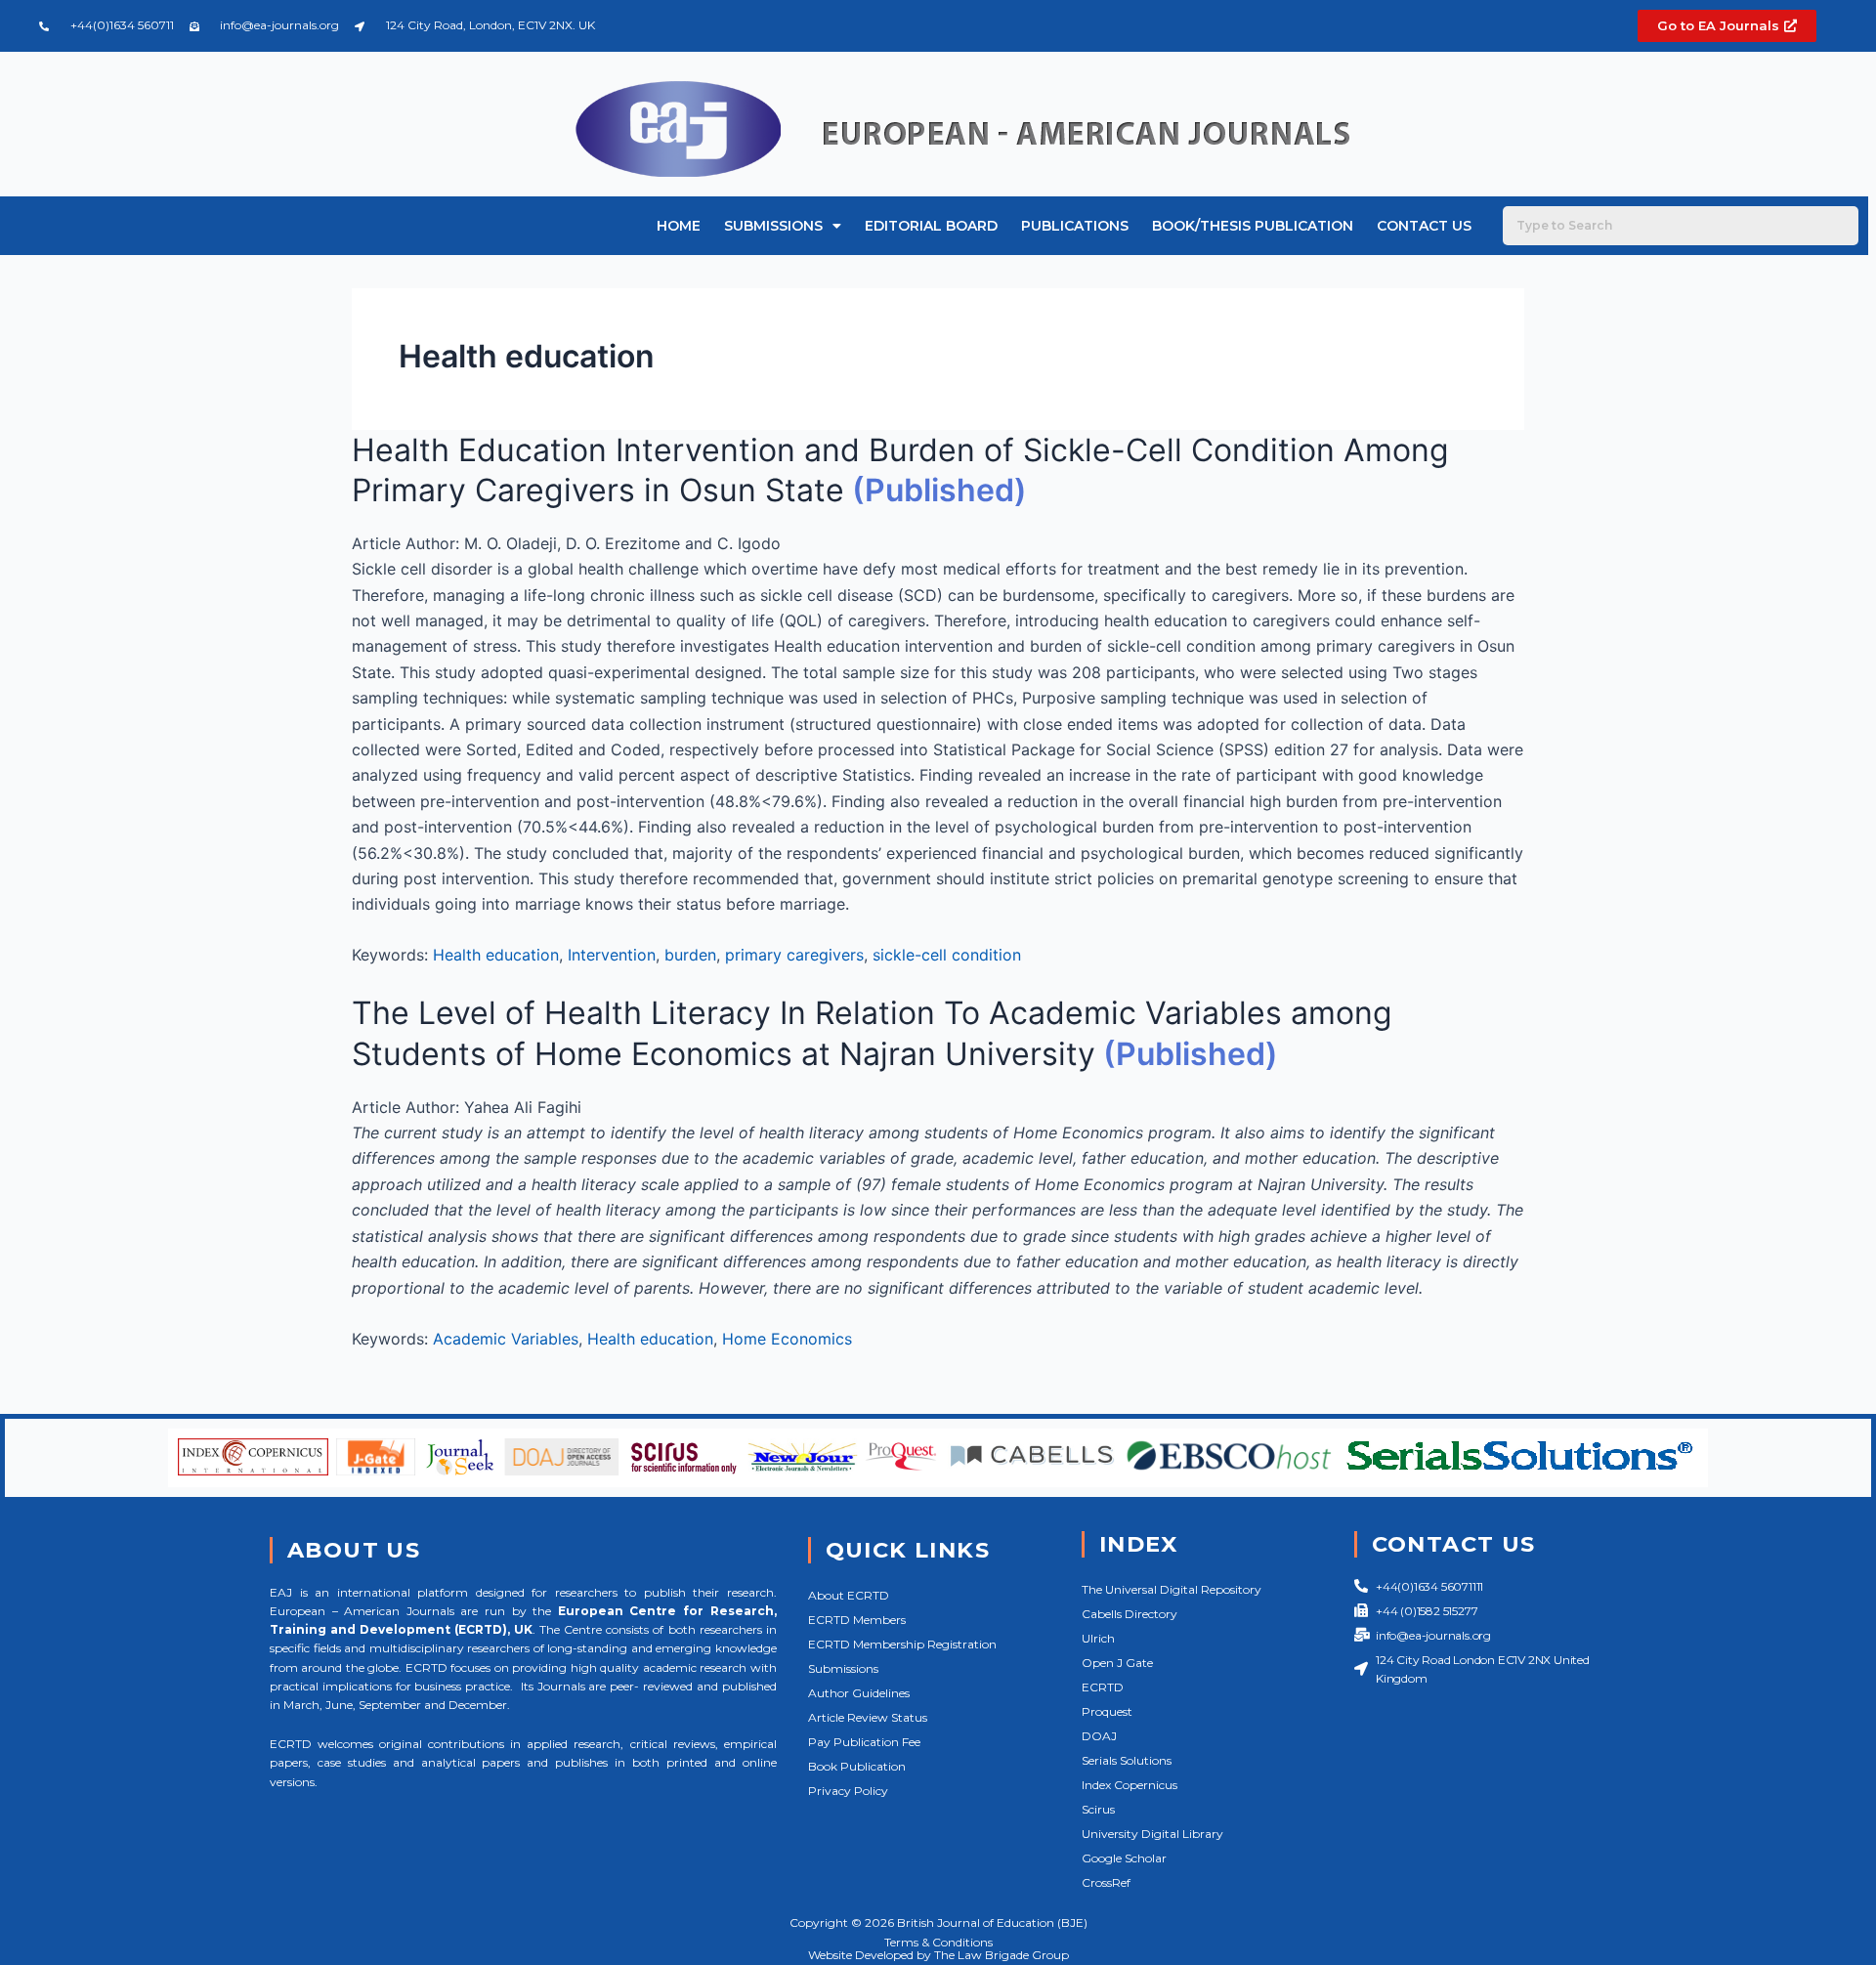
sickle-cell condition (947, 955)
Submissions (773, 226)
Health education (496, 955)
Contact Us (1424, 226)
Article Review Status (868, 1717)
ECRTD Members (857, 1620)
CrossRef (1106, 1882)
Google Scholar (1124, 1858)
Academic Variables (506, 1339)
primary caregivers (794, 955)
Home (679, 226)
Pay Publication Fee (864, 1742)
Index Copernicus (1130, 1785)
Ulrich (1098, 1638)
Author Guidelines (859, 1693)
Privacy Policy (848, 1791)
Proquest (1107, 1711)
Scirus (1098, 1809)
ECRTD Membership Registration (902, 1644)
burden (690, 955)
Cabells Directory (1130, 1614)
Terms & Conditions (938, 1942)
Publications (1075, 226)
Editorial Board (931, 226)
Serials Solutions (1127, 1760)
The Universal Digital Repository (1172, 1589)
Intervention (612, 955)
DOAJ (1099, 1736)
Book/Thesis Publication (1253, 226)
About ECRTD (849, 1595)
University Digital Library (1152, 1834)
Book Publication (857, 1766)
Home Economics (787, 1339)
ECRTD (1103, 1687)
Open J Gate (1117, 1663)
